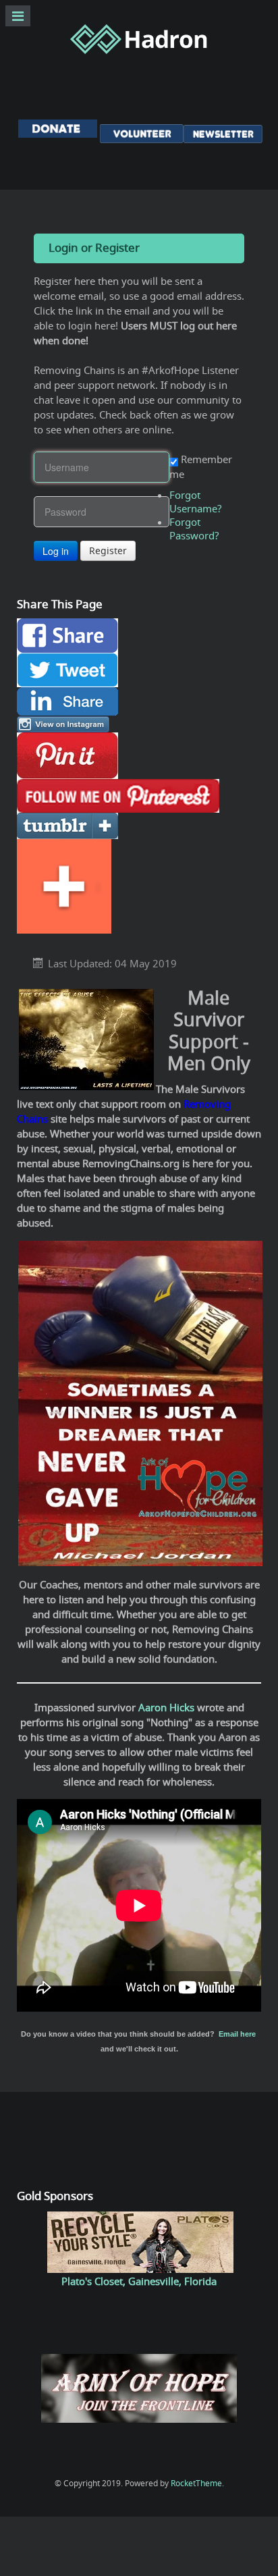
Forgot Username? (196, 502)
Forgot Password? (194, 529)
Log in (56, 551)
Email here (237, 2034)
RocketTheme (196, 2483)
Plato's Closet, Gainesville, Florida (139, 2281)
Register (108, 551)
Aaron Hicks (166, 1707)
